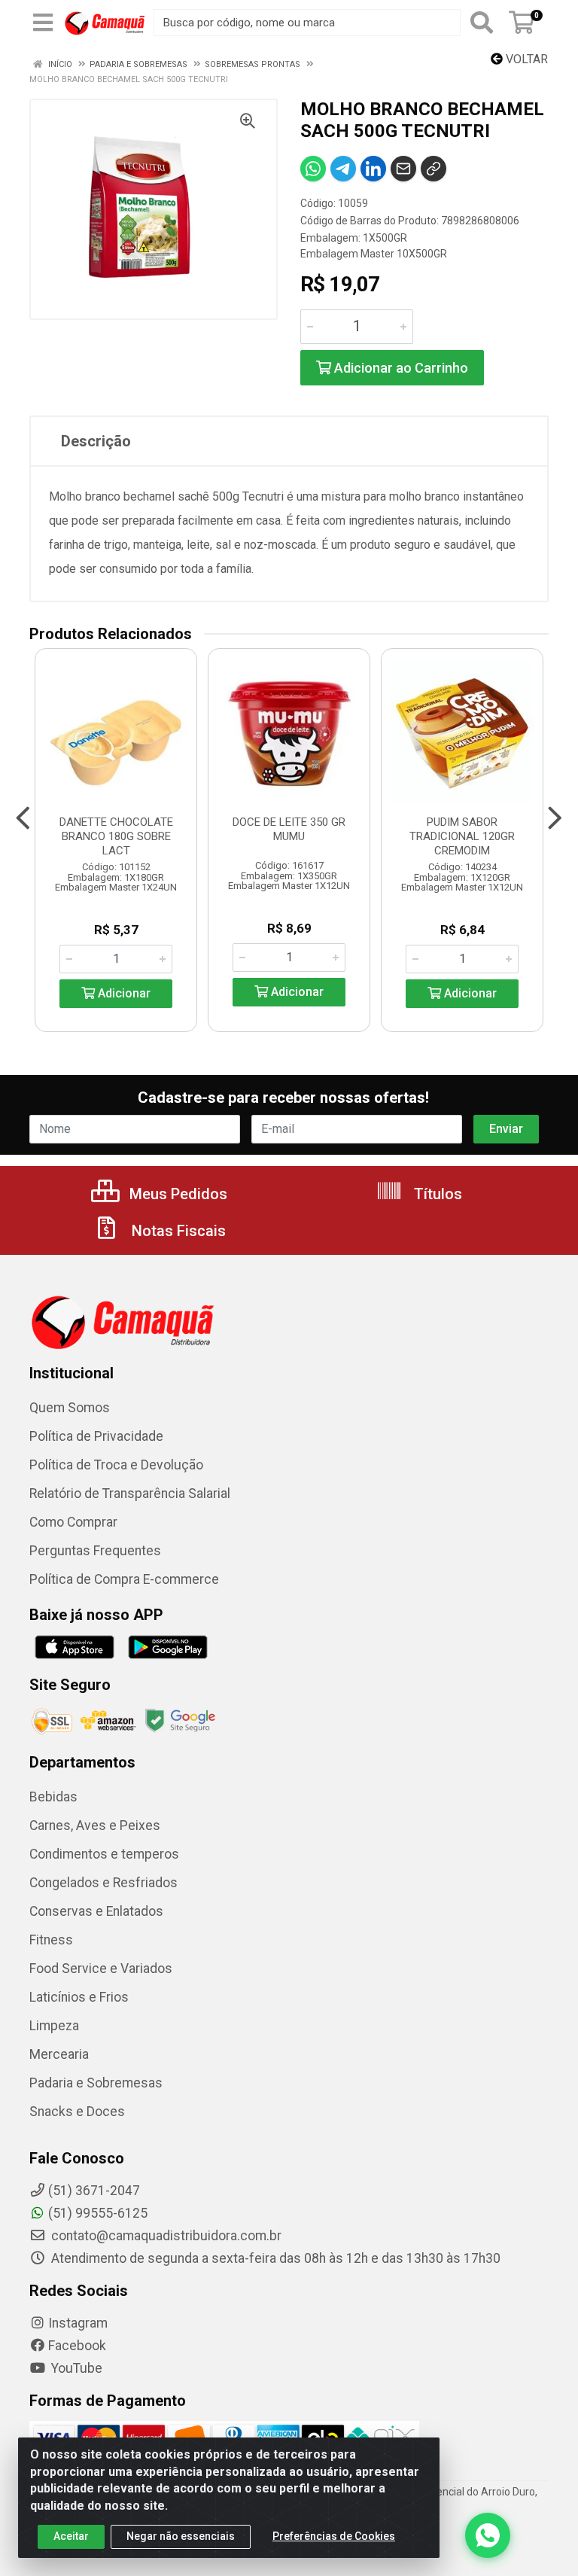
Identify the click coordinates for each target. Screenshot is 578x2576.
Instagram (78, 2323)
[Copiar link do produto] (433, 169)
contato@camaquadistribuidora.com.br (165, 2236)
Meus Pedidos (176, 1194)
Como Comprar (73, 1522)
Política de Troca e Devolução (116, 1465)
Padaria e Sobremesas (96, 2083)
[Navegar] (23, 818)
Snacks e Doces (77, 2112)
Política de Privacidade (96, 1436)
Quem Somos (70, 1408)
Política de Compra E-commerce (124, 1579)
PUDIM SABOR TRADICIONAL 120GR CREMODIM (462, 836)
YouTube (75, 2368)
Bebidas (53, 1797)
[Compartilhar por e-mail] (403, 169)
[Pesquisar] (482, 23)
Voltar (525, 59)
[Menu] (43, 23)
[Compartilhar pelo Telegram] (343, 169)
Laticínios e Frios (79, 1997)
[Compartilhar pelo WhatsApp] (313, 169)
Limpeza (54, 2026)
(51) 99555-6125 (98, 2213)
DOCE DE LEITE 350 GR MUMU (289, 829)
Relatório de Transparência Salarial (130, 1494)
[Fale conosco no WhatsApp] (488, 2535)
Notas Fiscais (177, 1231)
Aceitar (71, 2536)
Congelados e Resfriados (103, 1883)
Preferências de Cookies (334, 2536)
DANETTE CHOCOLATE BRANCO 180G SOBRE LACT (116, 836)
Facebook (77, 2346)
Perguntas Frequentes (95, 1551)
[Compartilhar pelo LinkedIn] (373, 169)
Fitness (51, 1940)
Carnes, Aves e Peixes (95, 1825)
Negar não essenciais (181, 2536)
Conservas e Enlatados (96, 1911)
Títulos (436, 1194)
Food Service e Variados (101, 1969)
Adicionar (123, 993)
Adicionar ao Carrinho (400, 368)
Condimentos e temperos (104, 1854)
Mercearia (59, 2054)
